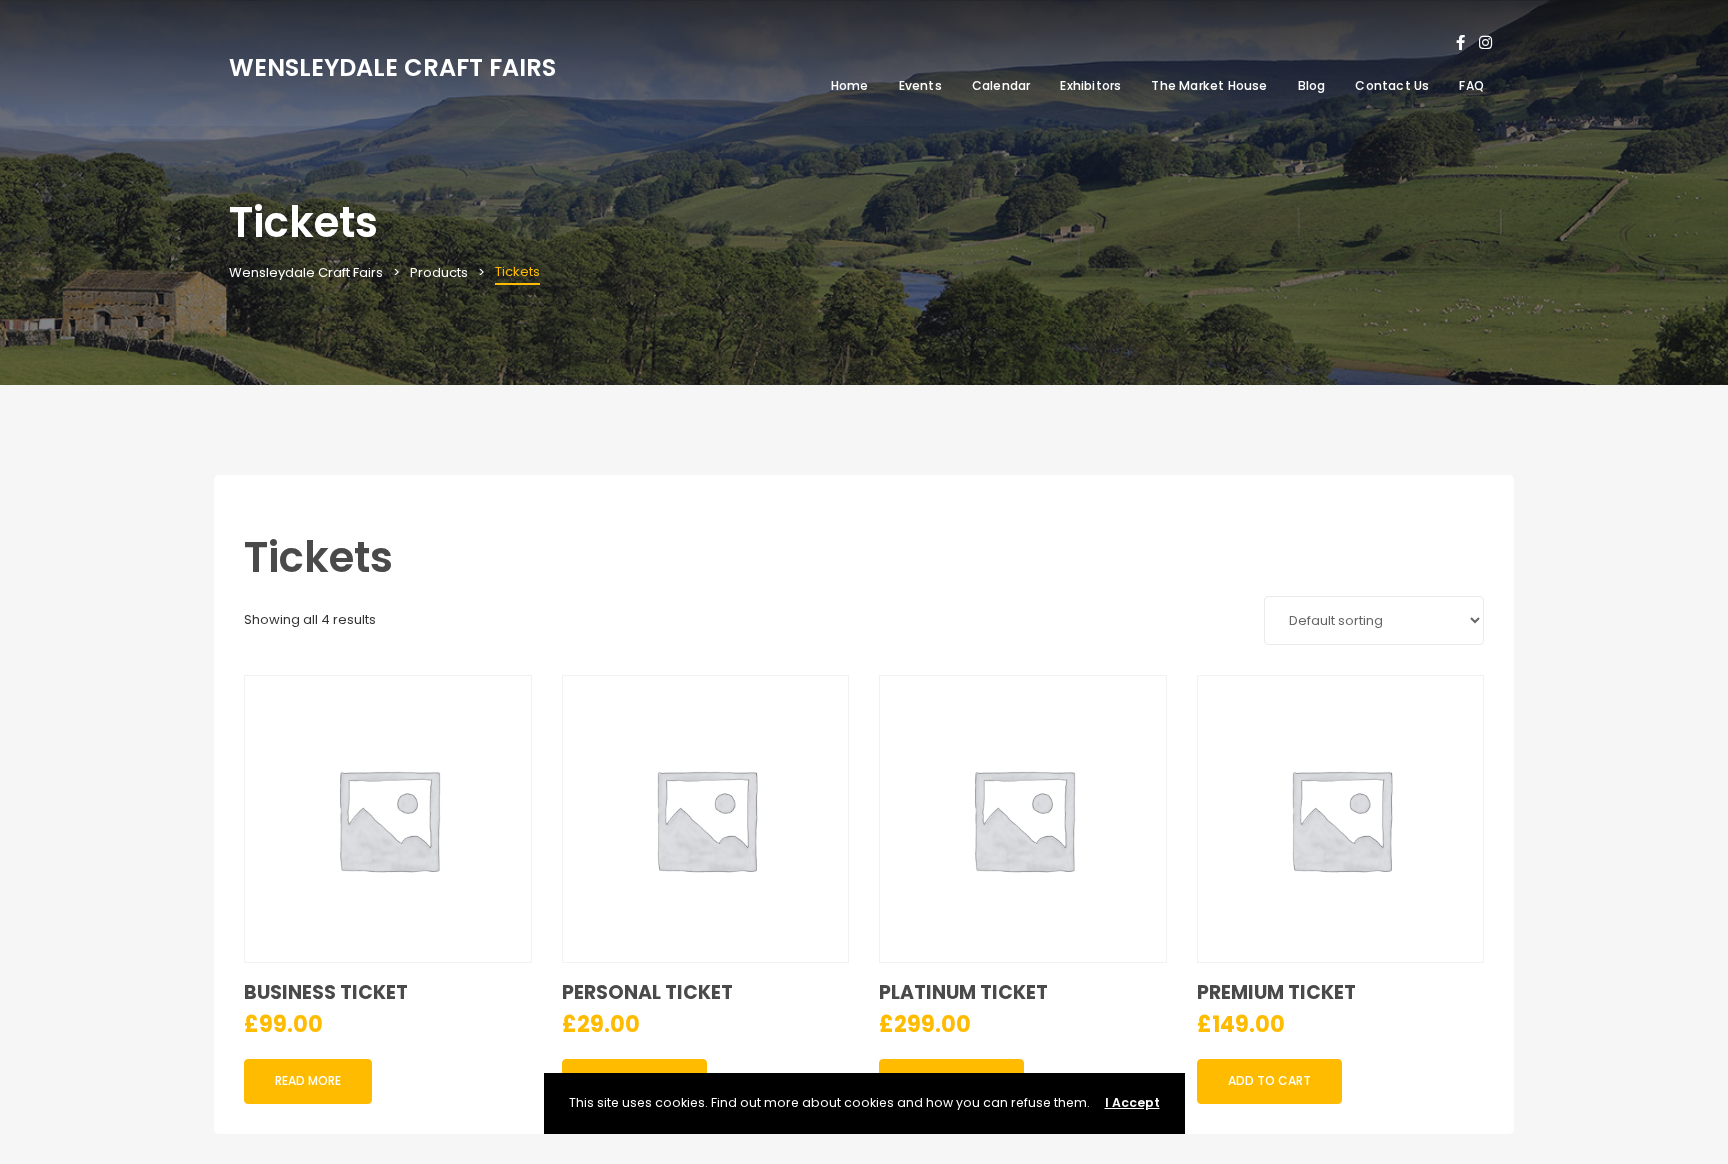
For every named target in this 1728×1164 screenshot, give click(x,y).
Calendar (1001, 85)
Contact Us (1392, 85)
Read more (308, 1080)
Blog (1312, 85)
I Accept (1132, 1102)
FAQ (1471, 85)
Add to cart (1269, 1080)
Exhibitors (1090, 85)
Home (850, 85)
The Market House (1209, 85)
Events (920, 85)
